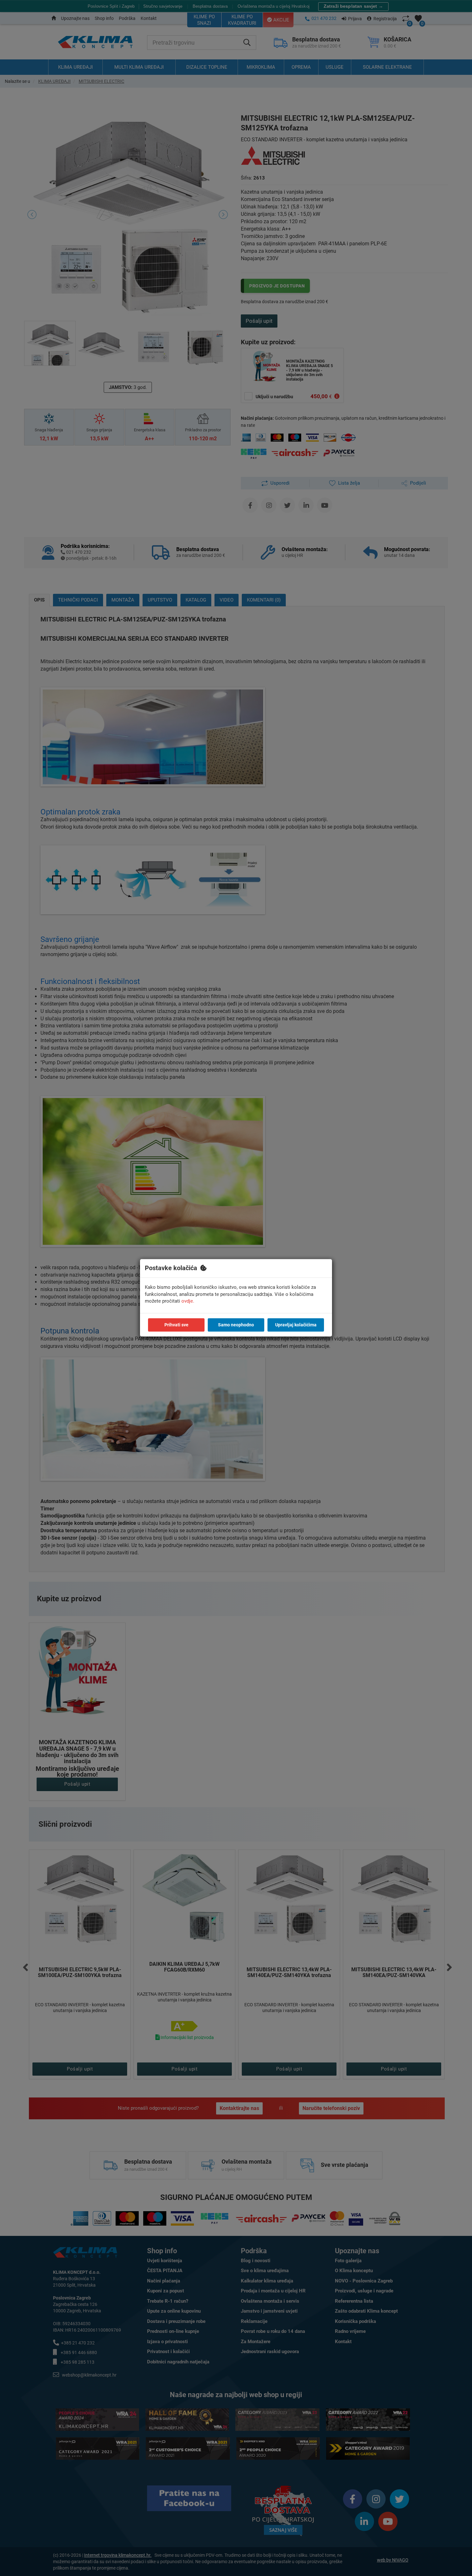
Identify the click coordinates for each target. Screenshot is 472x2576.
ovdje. (188, 1301)
